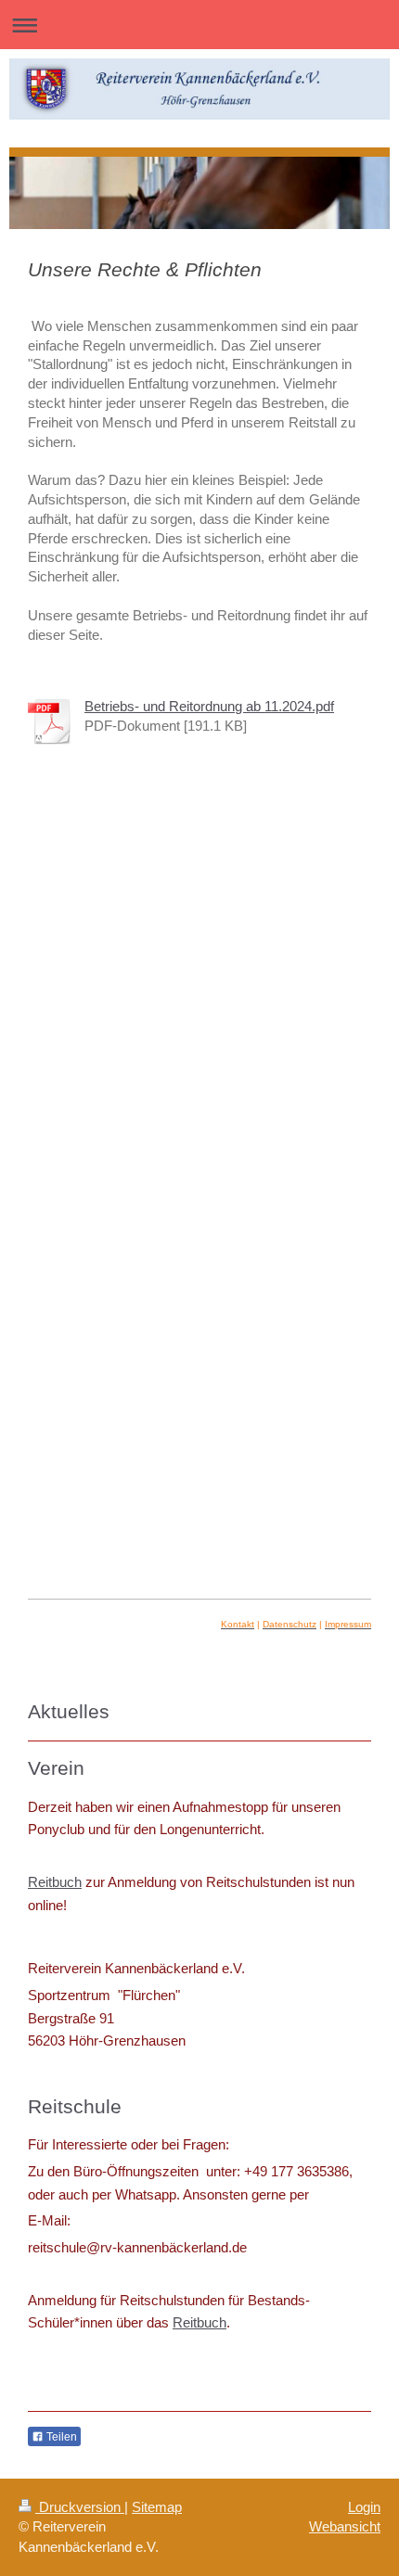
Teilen (60, 2437)
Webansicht (345, 2526)
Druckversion (80, 2507)
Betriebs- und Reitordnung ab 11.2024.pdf (209, 706)
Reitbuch (55, 1882)
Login (364, 2507)
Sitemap (157, 2507)
